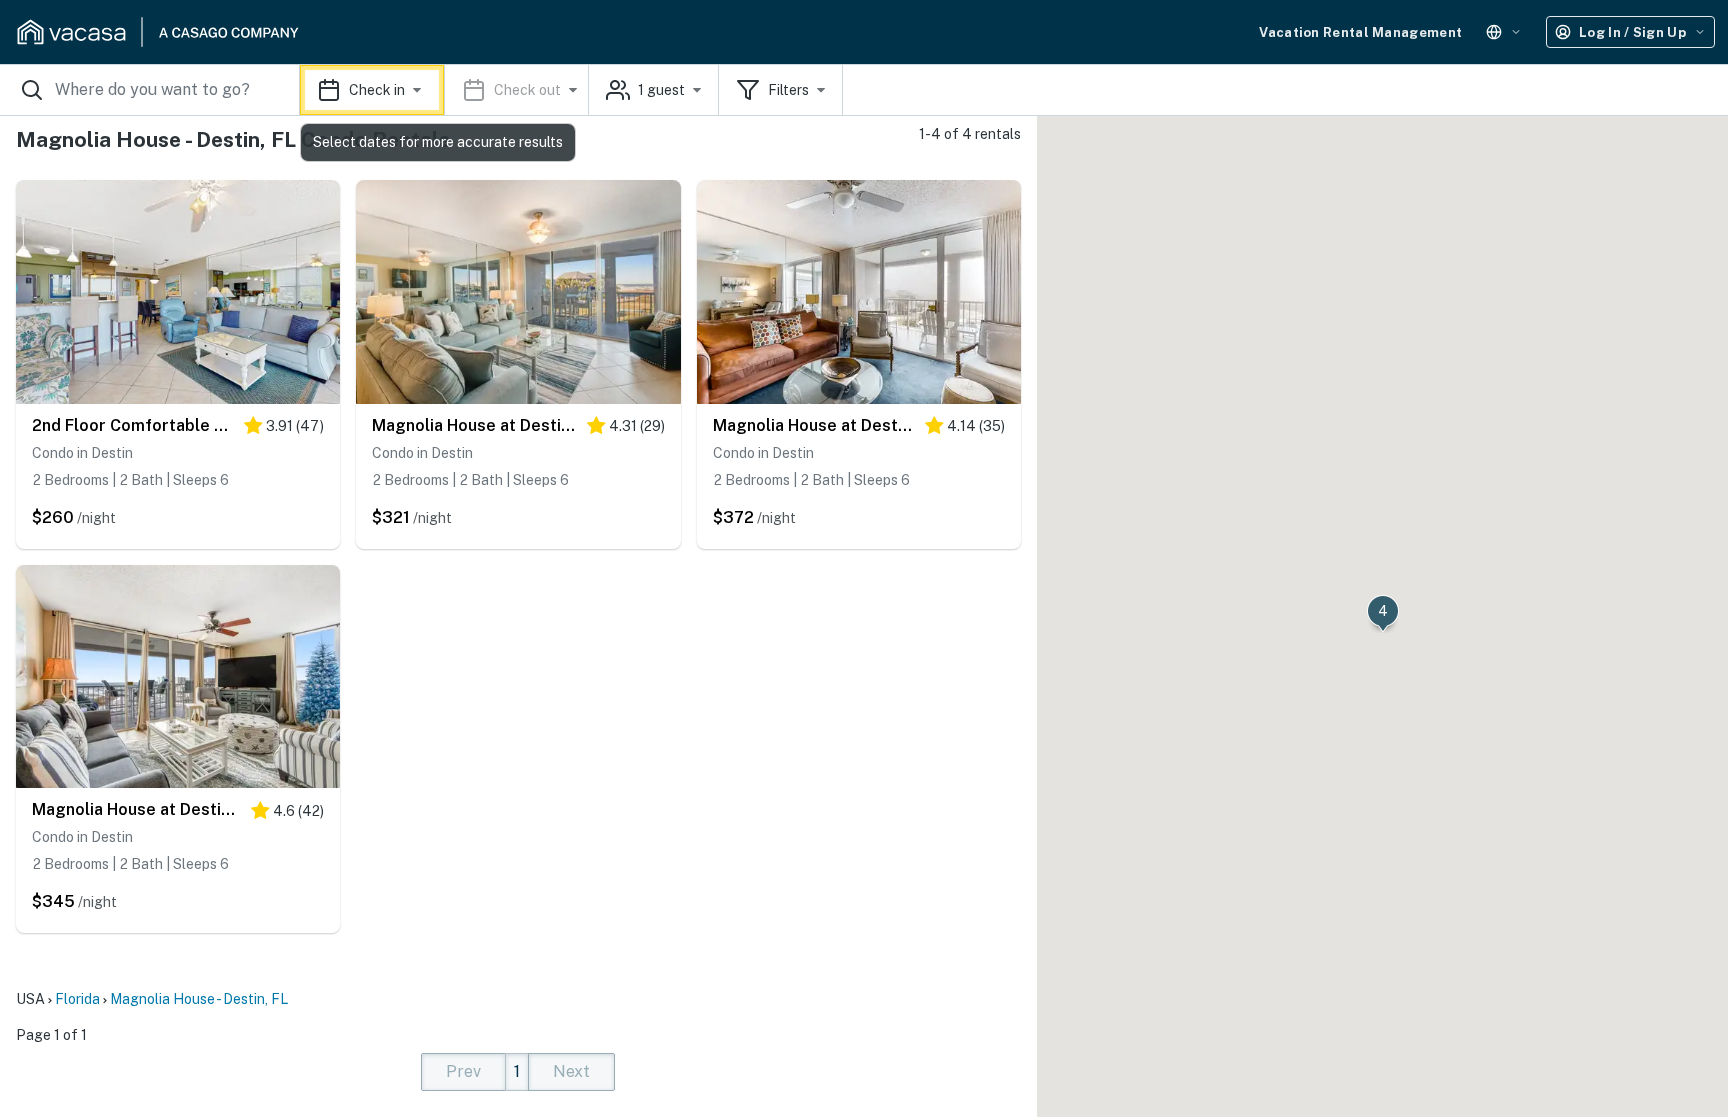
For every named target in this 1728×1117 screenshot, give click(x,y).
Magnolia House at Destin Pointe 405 (814, 425)
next (571, 1071)
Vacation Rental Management (1360, 32)
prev (463, 1071)
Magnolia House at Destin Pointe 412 (136, 809)
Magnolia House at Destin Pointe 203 (474, 425)
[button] (444, 90)
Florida (77, 999)
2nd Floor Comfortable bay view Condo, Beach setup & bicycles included (133, 425)
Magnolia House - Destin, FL (199, 999)
